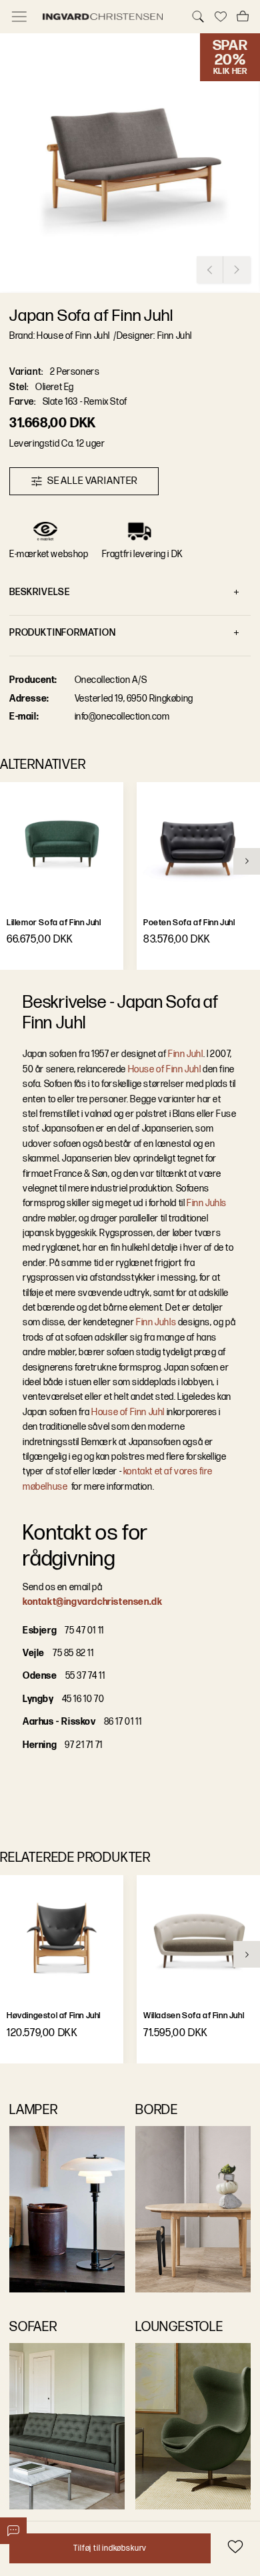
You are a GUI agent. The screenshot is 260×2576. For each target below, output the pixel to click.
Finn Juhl (185, 1054)
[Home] (109, 17)
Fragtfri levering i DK (143, 554)
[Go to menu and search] (19, 17)
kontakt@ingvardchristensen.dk (92, 1602)
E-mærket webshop (49, 554)
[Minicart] (243, 17)
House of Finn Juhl (163, 1069)
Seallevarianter (93, 481)
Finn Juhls (207, 1203)
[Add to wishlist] (235, 2546)
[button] (130, 163)
